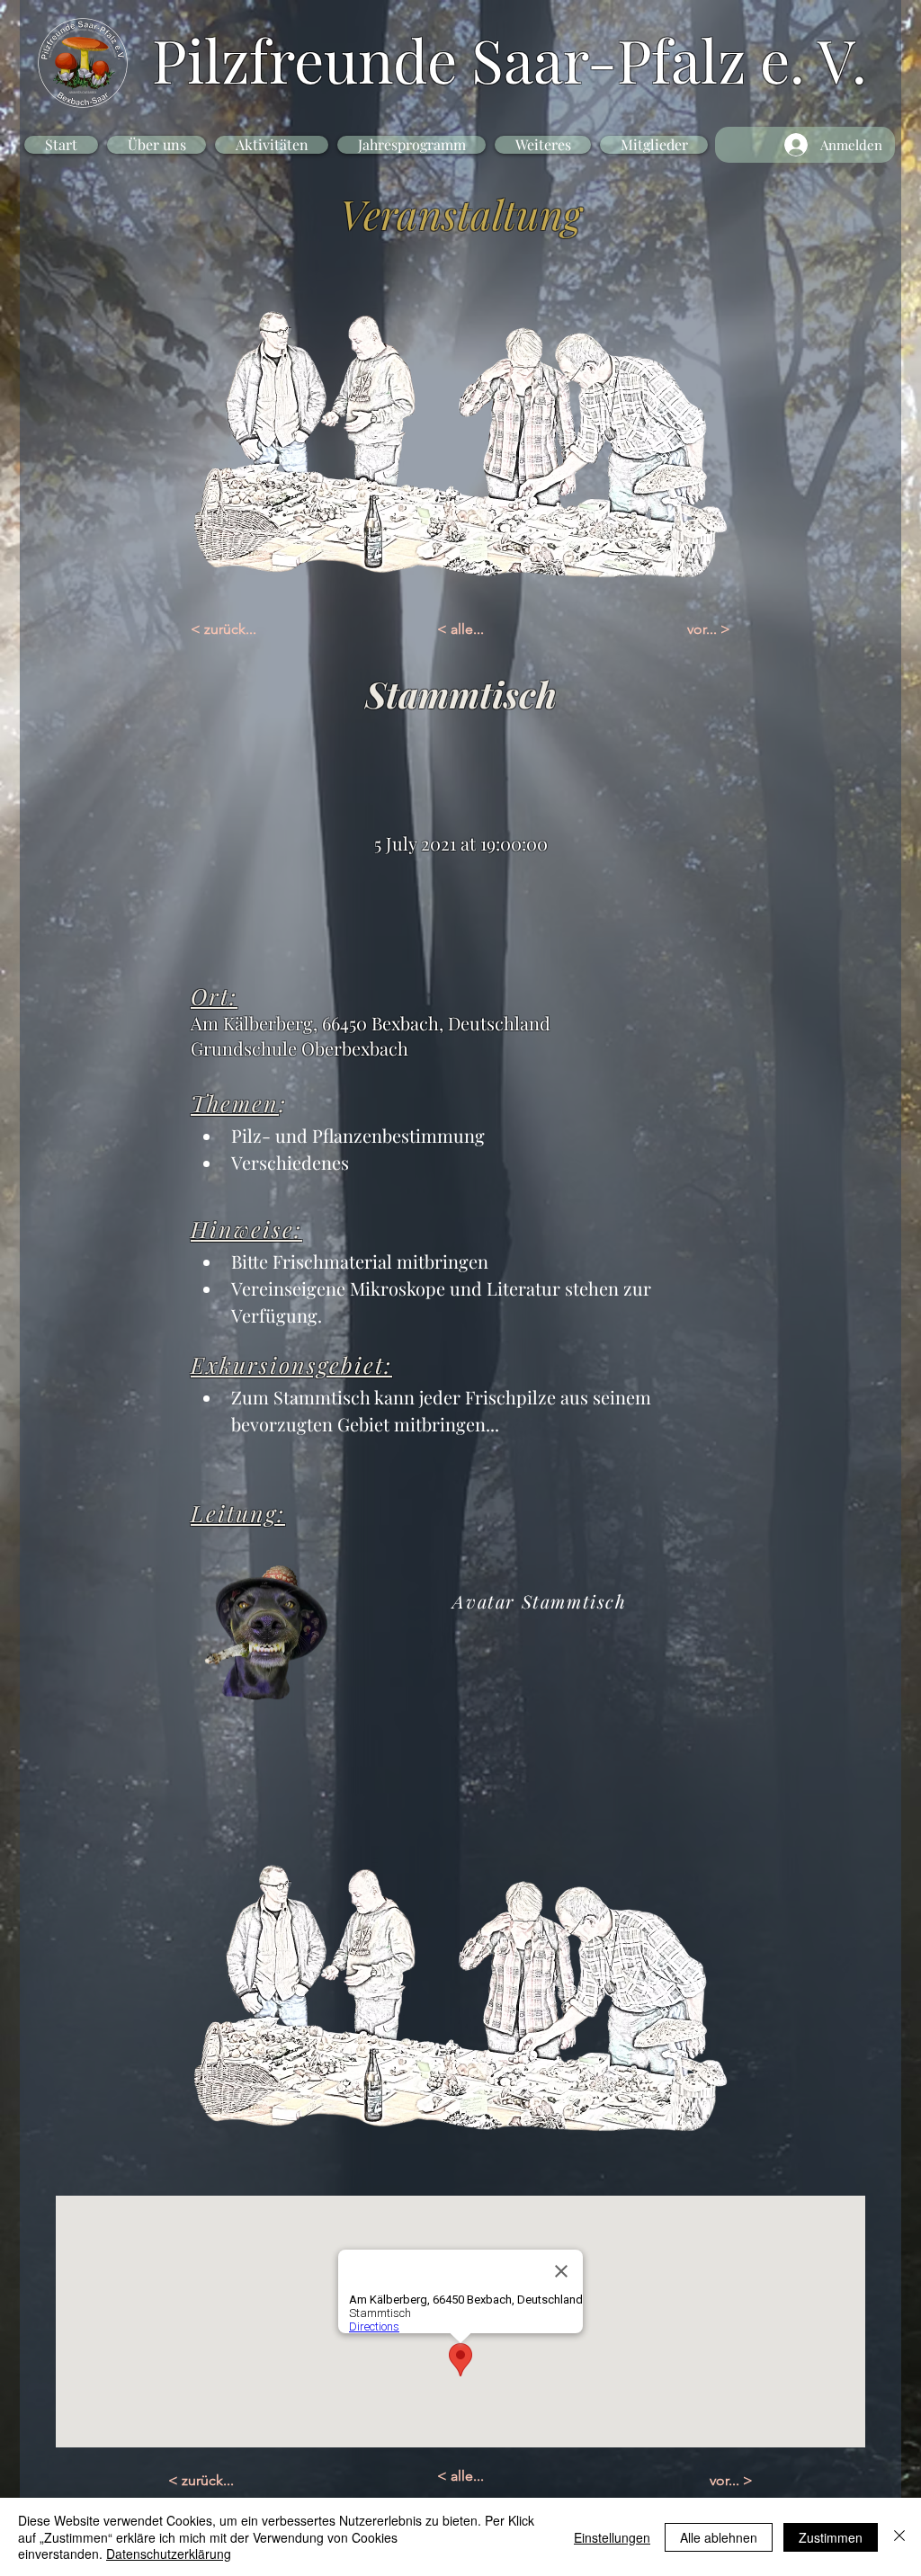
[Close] (899, 2537)
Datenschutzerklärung (169, 2554)
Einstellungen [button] (612, 2537)
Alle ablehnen (719, 2537)
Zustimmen (831, 2537)
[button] (156, 145)
